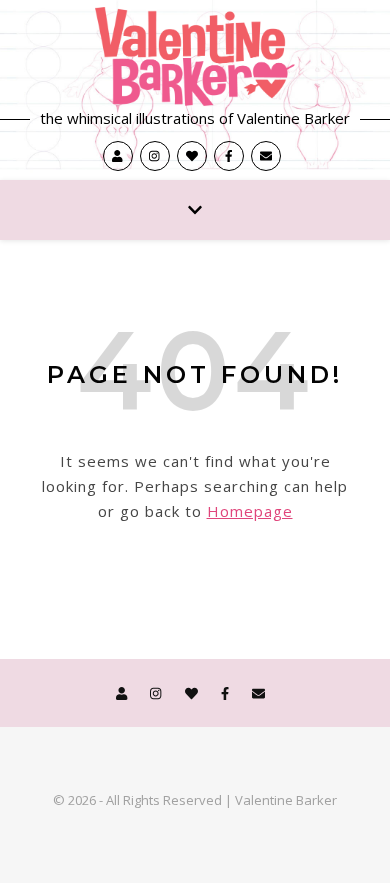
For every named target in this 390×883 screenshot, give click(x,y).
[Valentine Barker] (195, 56)
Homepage (250, 511)
